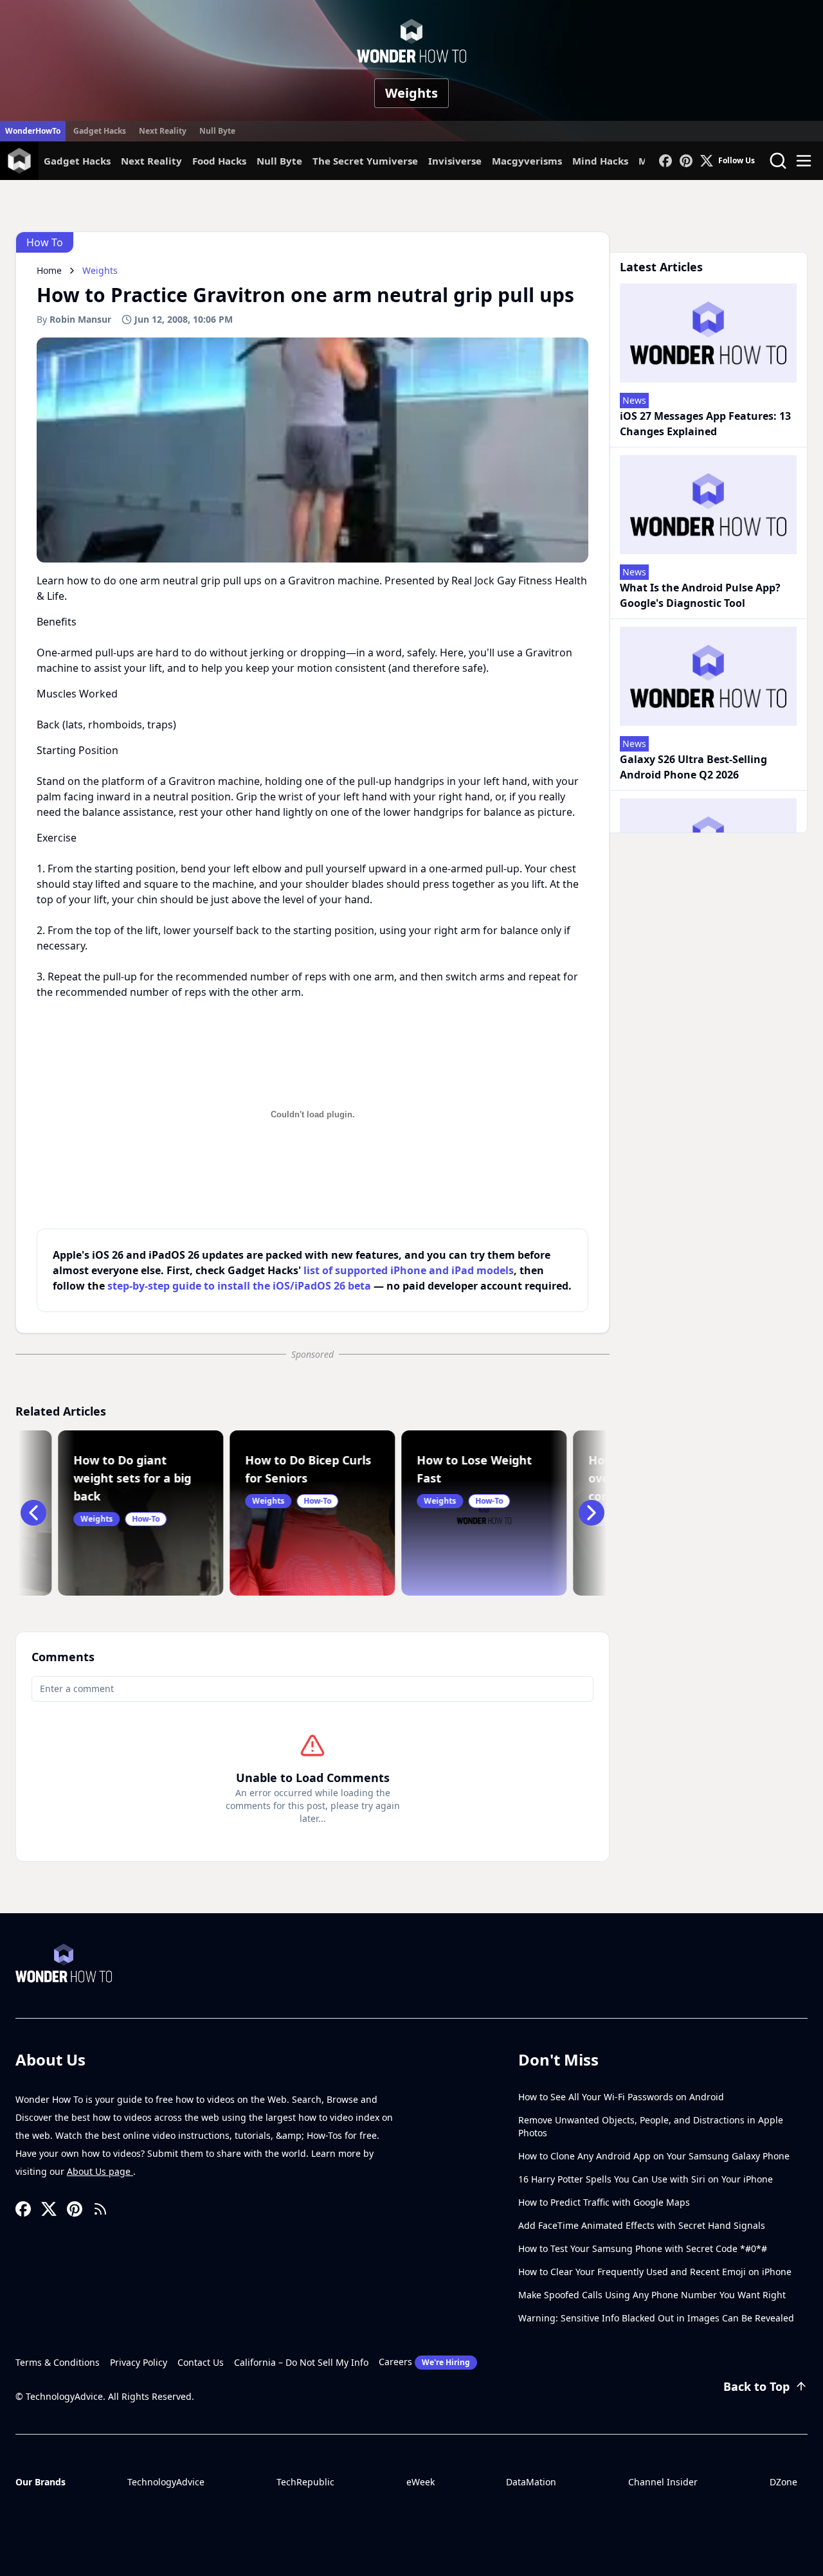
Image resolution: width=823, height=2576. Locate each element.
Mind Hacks (600, 161)
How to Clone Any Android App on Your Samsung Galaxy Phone (654, 2156)
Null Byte (217, 131)
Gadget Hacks (100, 131)
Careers (424, 2362)
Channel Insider (663, 2482)
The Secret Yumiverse (365, 161)
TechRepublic (305, 2482)
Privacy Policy (139, 2362)
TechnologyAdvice (166, 2482)
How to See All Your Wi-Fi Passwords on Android (621, 2097)
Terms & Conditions (58, 2362)
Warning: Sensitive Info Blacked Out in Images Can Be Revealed (656, 2318)
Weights (411, 93)
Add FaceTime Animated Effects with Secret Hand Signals (642, 2225)
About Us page (100, 2171)
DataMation (531, 2482)
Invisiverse (455, 161)
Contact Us (201, 2362)
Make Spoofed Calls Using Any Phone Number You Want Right (652, 2295)
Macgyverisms (527, 161)
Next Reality (163, 131)
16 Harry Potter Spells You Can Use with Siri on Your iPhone (646, 2179)
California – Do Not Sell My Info (301, 2362)
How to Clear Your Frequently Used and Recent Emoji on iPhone (655, 2272)
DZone (783, 2482)
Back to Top (756, 2386)
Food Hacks (219, 161)
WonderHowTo (33, 131)
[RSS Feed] (100, 2209)
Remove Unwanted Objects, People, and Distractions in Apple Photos (651, 2126)
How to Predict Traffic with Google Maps (604, 2202)
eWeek (421, 2482)
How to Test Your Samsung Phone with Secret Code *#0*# (643, 2248)
